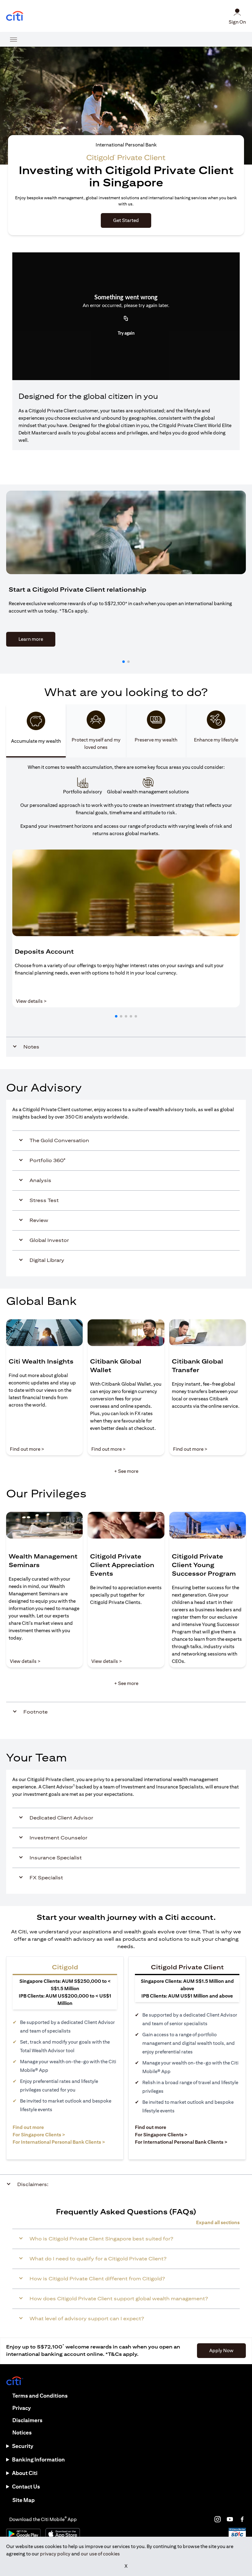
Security (23, 2446)
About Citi (25, 2473)
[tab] (36, 731)
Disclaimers (27, 2420)
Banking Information (38, 2459)
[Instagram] (218, 2519)
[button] (124, 662)
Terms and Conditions (40, 2396)
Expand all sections (218, 2222)
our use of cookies (100, 2554)
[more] (14, 39)
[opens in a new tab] (15, 16)
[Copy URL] (126, 319)
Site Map (24, 2500)
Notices (22, 2432)
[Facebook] (242, 2519)
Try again (126, 333)
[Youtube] (230, 2519)
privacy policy (55, 2554)
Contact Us (26, 2487)
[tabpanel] (126, 907)
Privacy (22, 2408)
